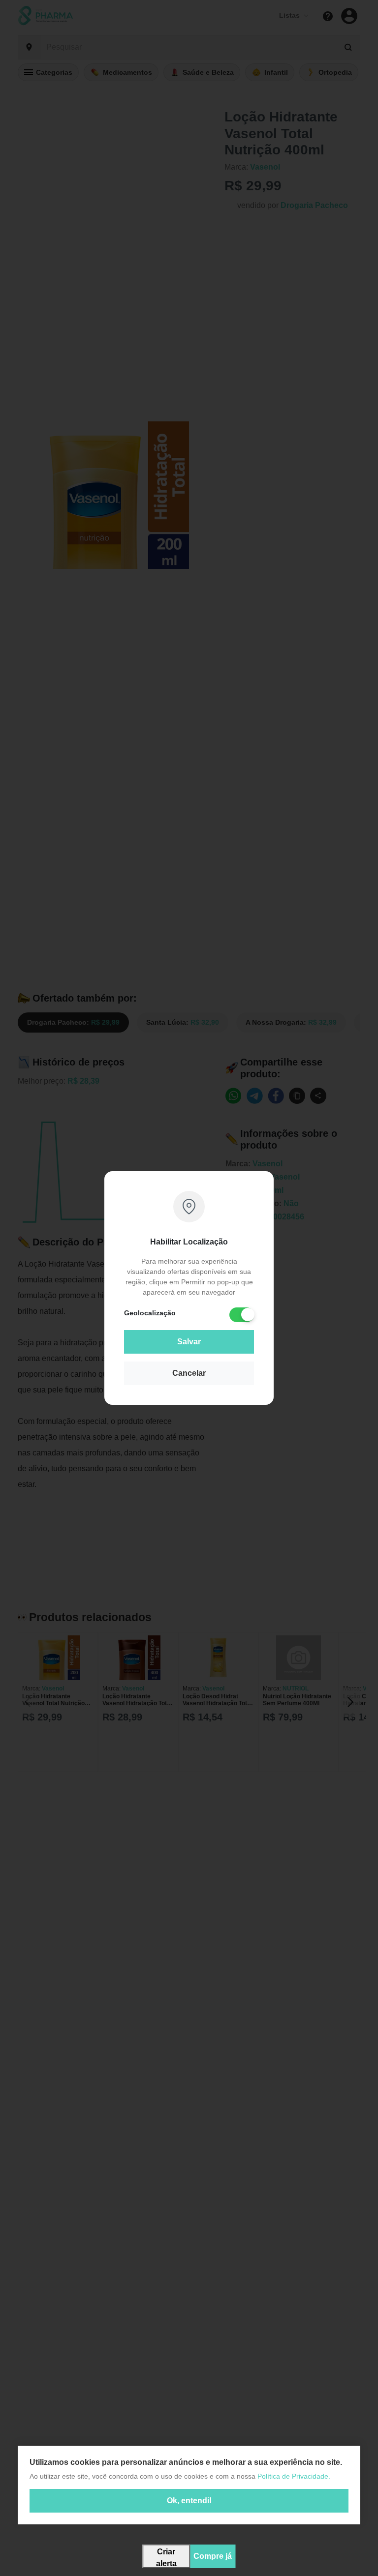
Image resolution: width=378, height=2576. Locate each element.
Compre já (213, 2556)
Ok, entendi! (189, 2501)
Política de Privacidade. (294, 2476)
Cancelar (189, 1373)
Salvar (189, 1342)
